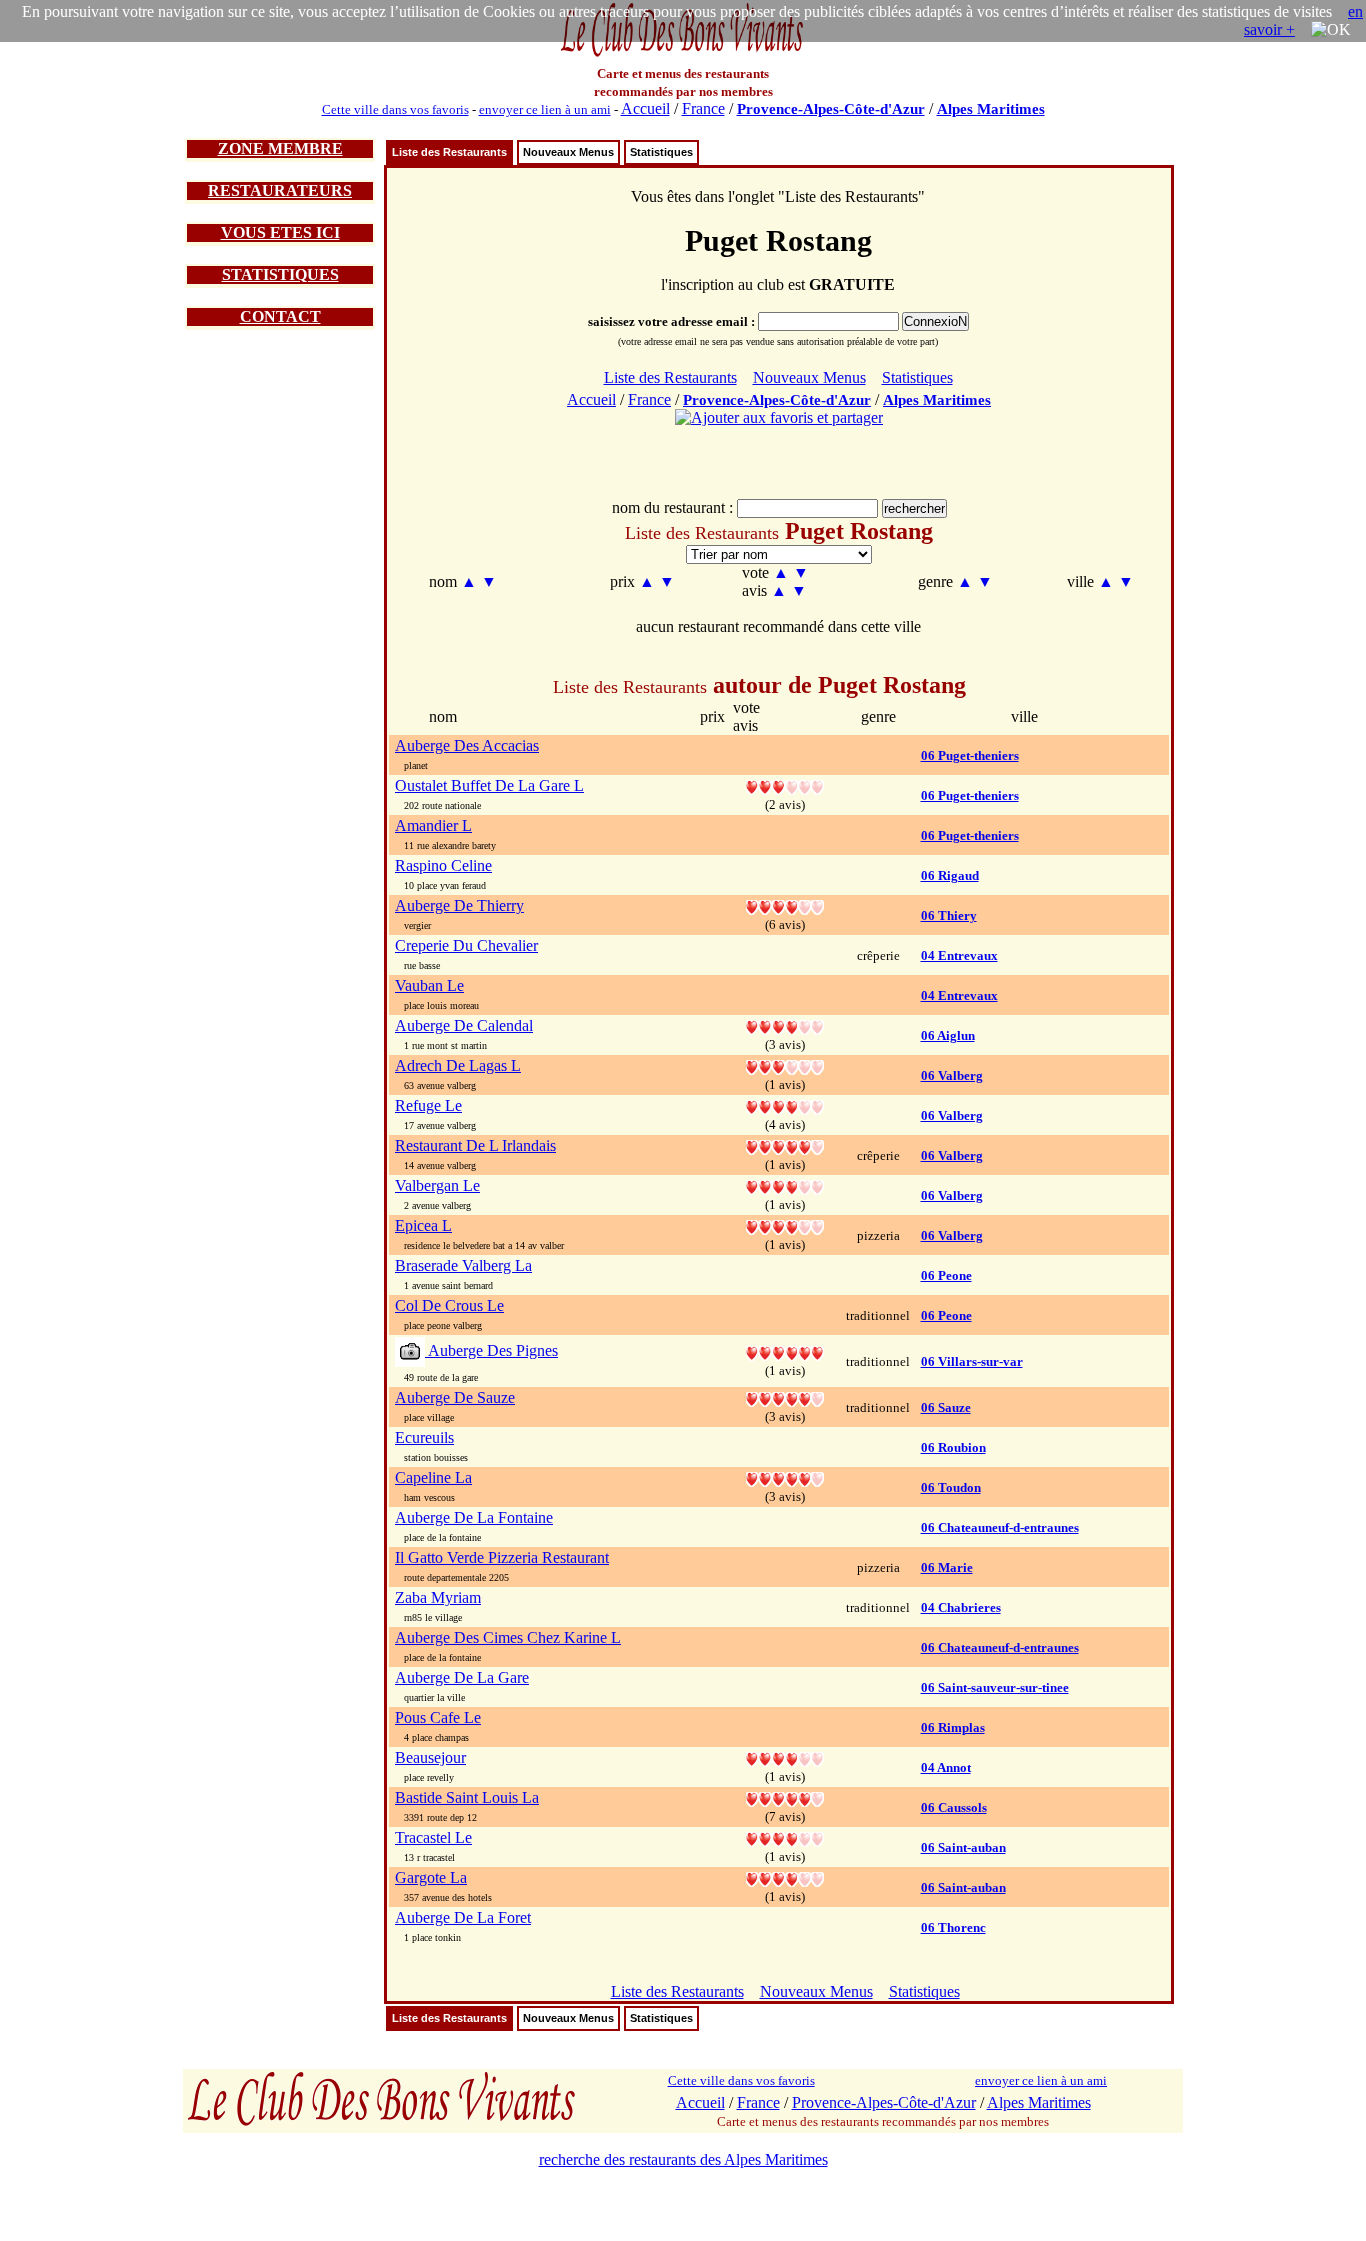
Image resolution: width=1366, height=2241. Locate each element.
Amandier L (433, 825)
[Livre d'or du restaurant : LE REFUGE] (785, 1105)
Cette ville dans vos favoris (395, 109)
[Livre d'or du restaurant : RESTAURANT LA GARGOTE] (785, 1877)
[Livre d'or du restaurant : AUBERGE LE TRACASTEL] (785, 1837)
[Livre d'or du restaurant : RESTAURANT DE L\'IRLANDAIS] (785, 1145)
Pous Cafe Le (438, 1717)
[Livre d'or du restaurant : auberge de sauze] (785, 1397)
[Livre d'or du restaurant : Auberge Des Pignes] (785, 1351)
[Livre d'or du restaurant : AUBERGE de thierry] (785, 905)
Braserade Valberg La (463, 1265)
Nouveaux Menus (568, 152)
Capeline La (433, 1477)
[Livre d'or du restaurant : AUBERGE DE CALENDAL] (785, 1025)
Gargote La (431, 1877)
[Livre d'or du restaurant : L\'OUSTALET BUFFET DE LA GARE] (785, 785)
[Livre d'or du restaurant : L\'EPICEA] (785, 1225)
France (703, 108)
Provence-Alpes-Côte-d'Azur (831, 109)
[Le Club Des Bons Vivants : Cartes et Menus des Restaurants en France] (683, 54)
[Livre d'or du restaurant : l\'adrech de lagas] (785, 1065)
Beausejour (430, 1757)
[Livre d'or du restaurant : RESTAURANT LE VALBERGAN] (785, 1185)
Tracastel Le (433, 1837)
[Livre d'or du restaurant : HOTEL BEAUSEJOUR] (785, 1757)
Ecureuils (424, 1437)
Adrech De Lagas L (458, 1065)
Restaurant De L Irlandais (475, 1145)
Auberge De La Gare (462, 1677)
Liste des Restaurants (449, 152)
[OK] (1331, 30)
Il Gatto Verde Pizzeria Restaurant (502, 1557)
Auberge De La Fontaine (474, 1517)
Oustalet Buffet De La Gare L (489, 785)
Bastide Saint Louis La (467, 1797)
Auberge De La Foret (463, 1917)
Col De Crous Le (449, 1305)
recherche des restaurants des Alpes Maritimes (683, 2159)
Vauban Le (429, 985)
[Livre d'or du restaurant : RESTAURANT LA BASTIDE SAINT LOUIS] (785, 1797)
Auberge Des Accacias (467, 745)
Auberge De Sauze (455, 1397)
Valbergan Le (437, 1185)
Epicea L (423, 1225)
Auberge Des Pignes (491, 1350)
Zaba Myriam (438, 1597)
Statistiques (661, 152)
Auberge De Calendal (464, 1025)
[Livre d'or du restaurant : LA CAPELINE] (785, 1477)
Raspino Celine (443, 865)
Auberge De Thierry (459, 905)
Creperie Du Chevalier (466, 945)
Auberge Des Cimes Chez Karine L (508, 1637)
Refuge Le (428, 1105)
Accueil (645, 108)
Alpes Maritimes (991, 109)
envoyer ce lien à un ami (545, 109)
